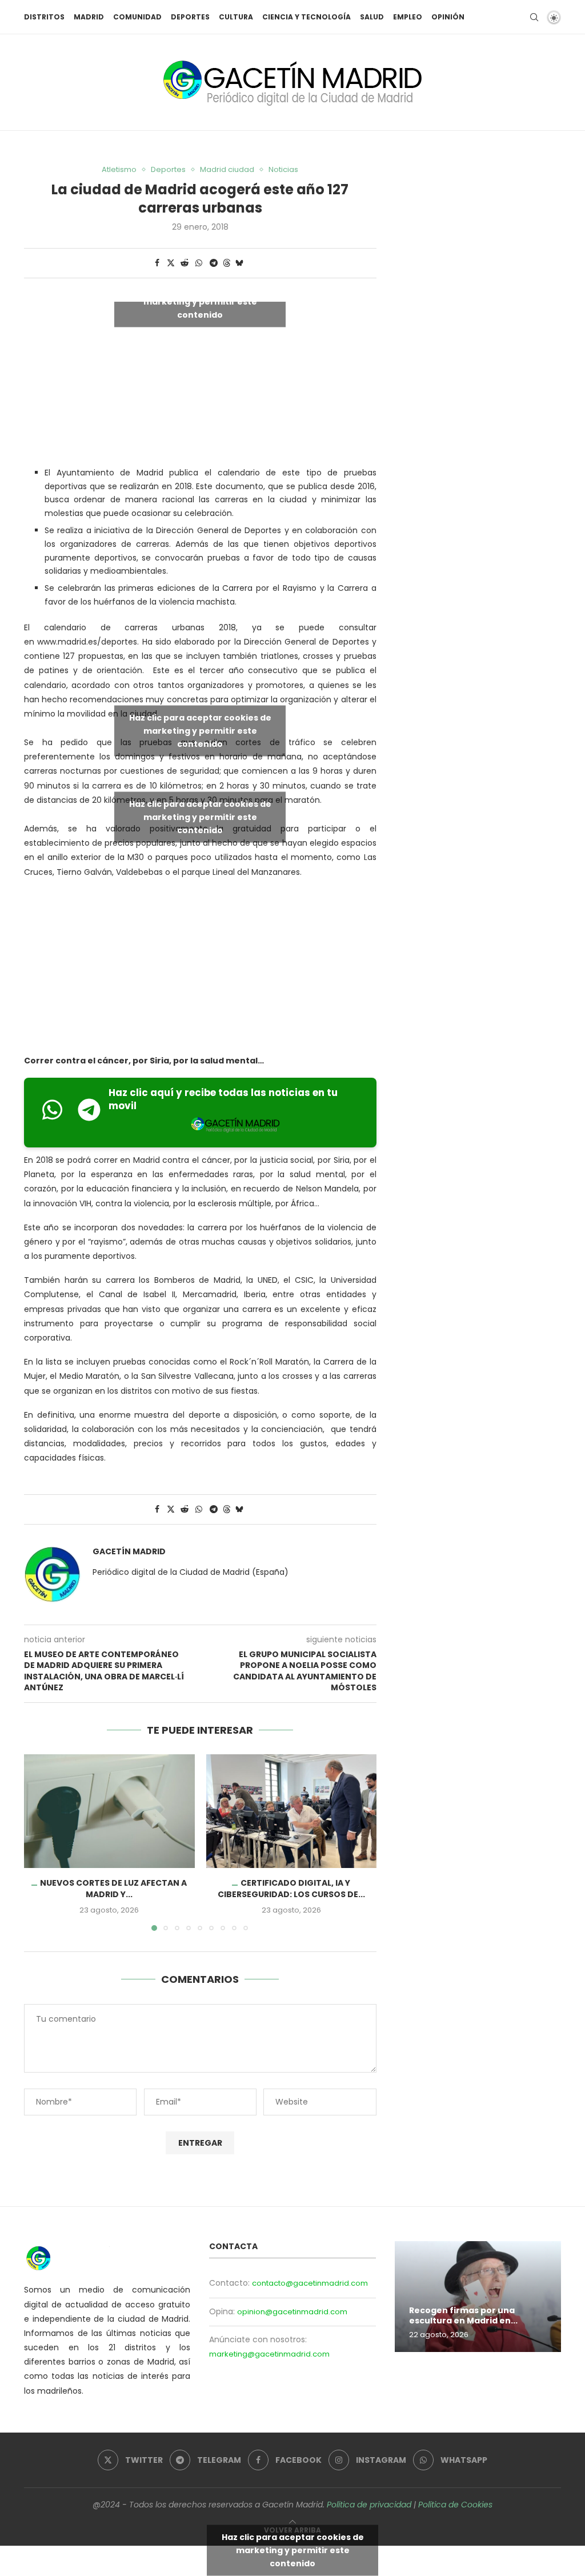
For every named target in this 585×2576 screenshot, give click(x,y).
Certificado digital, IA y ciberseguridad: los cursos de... (291, 1889)
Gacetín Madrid (129, 1552)
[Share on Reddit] (185, 263)
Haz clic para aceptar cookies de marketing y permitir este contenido (200, 301)
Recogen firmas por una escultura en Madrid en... (463, 2316)
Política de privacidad (369, 2505)
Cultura (236, 17)
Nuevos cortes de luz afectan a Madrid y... (113, 1889)
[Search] (534, 17)
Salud (372, 17)
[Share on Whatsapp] (199, 263)
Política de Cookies (455, 2505)
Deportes (190, 17)
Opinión (448, 17)
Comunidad (137, 17)
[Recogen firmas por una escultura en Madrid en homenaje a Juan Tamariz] (478, 2297)
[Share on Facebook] (157, 263)
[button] (39, 1842)
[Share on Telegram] (214, 263)
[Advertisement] (200, 969)
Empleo (408, 17)
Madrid (89, 17)
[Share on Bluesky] (239, 263)
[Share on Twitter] (171, 263)
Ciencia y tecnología (306, 17)
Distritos (44, 17)
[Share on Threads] (227, 263)
